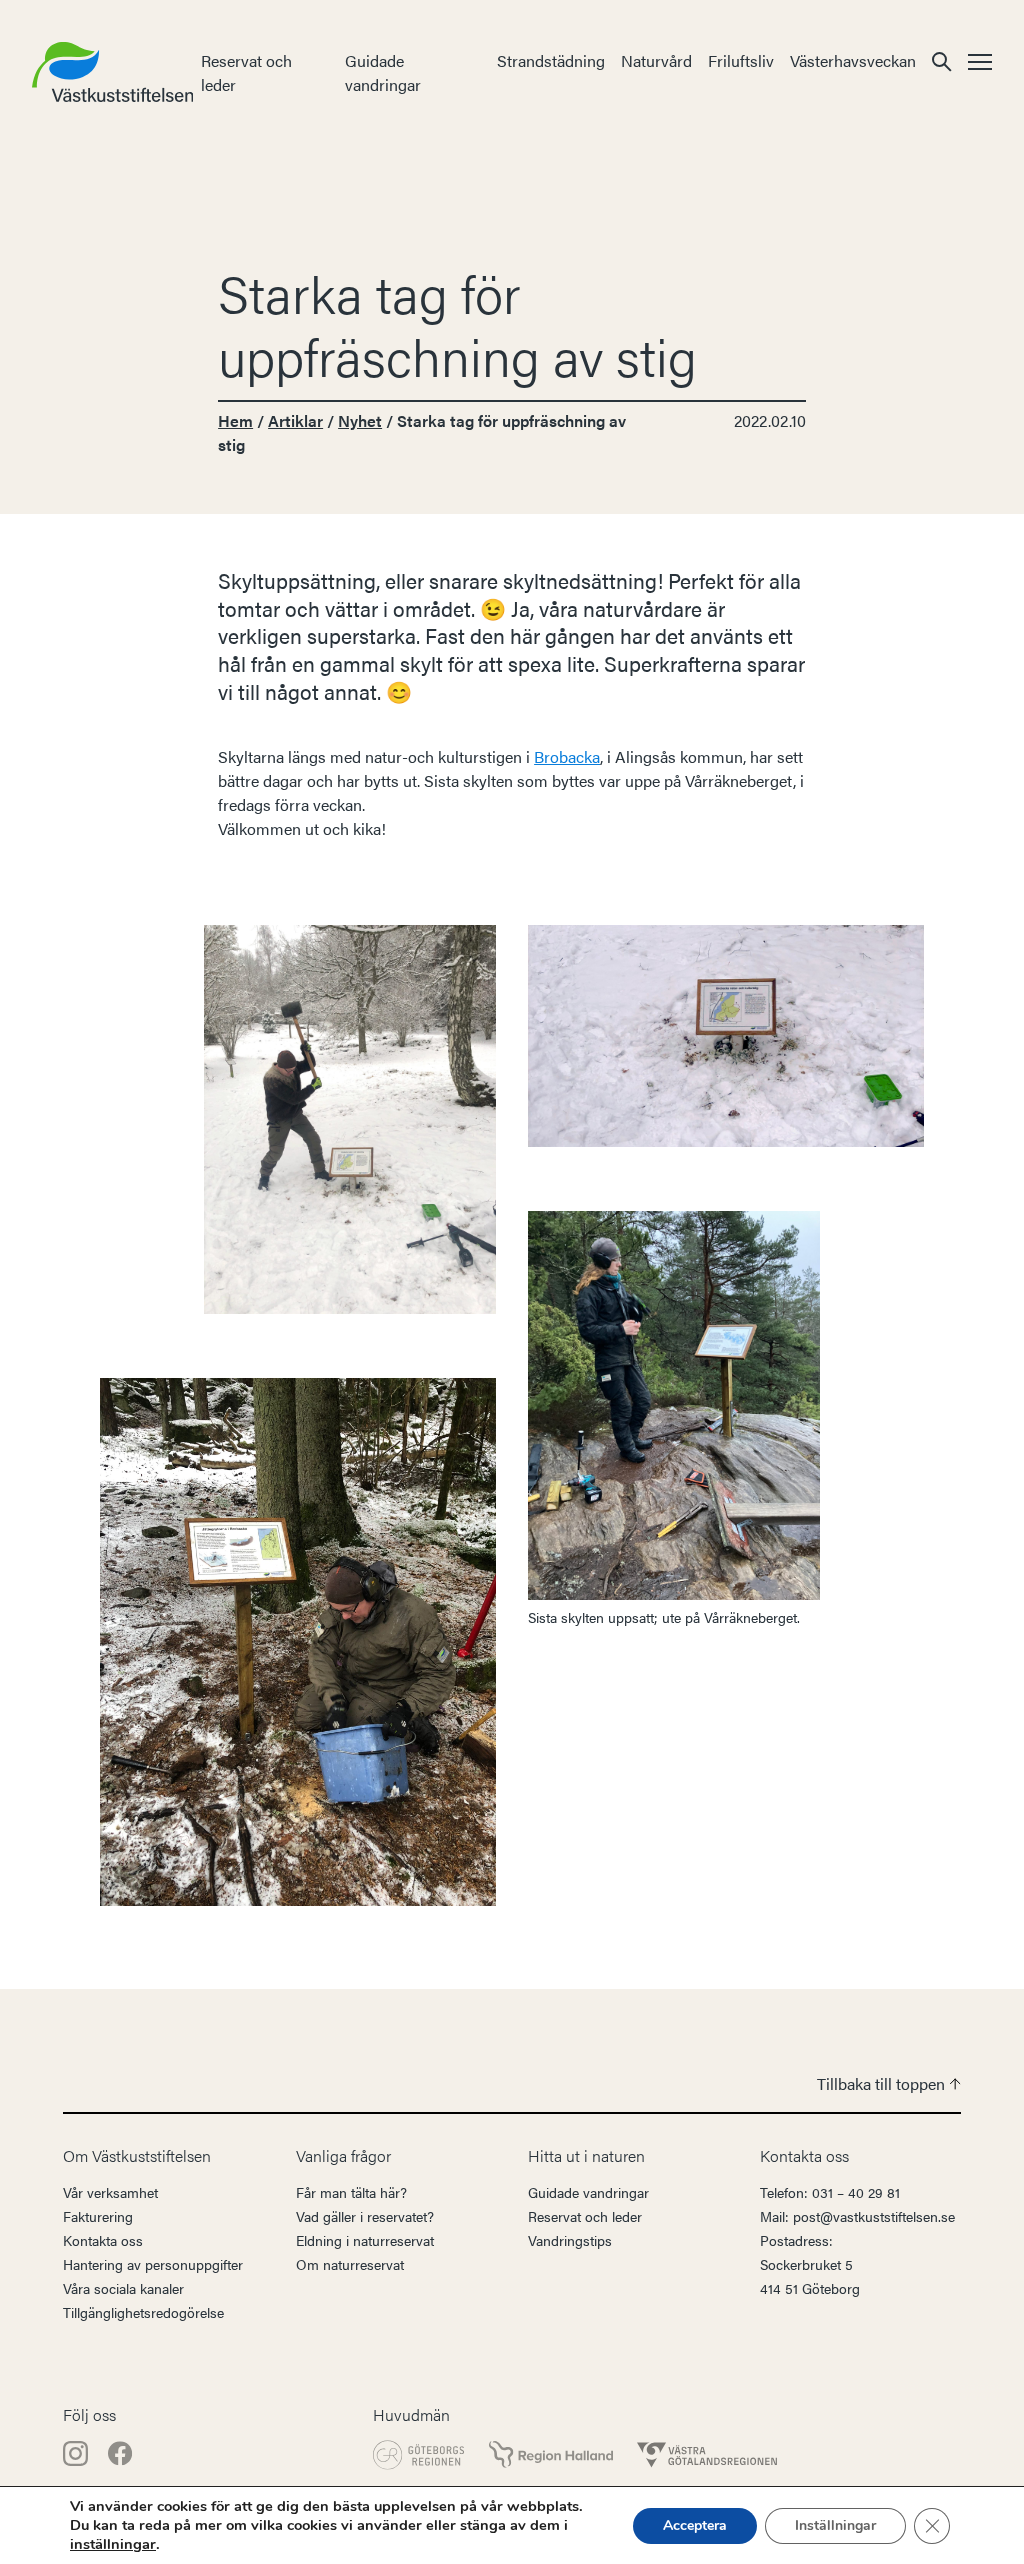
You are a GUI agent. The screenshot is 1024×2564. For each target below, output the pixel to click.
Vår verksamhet (110, 2192)
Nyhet (360, 420)
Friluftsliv (741, 60)
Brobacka (567, 756)
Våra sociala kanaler (123, 2288)
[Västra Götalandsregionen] (707, 2455)
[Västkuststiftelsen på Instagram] (77, 2451)
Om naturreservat (350, 2264)
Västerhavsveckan (853, 60)
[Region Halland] (551, 2454)
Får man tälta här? (351, 2192)
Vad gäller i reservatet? (365, 2216)
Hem (235, 420)
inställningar (113, 2544)
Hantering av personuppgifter (153, 2264)
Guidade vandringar (383, 72)
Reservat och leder (585, 2216)
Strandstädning (551, 60)
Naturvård (656, 60)
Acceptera (695, 2525)
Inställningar (835, 2525)
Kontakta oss (103, 2240)
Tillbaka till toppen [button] (883, 2083)
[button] (942, 60)
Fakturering (98, 2216)
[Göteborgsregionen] (419, 2455)
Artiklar (295, 420)
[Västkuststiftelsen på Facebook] (120, 2451)
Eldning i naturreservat (365, 2240)
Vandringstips (570, 2240)
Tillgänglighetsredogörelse (143, 2312)
